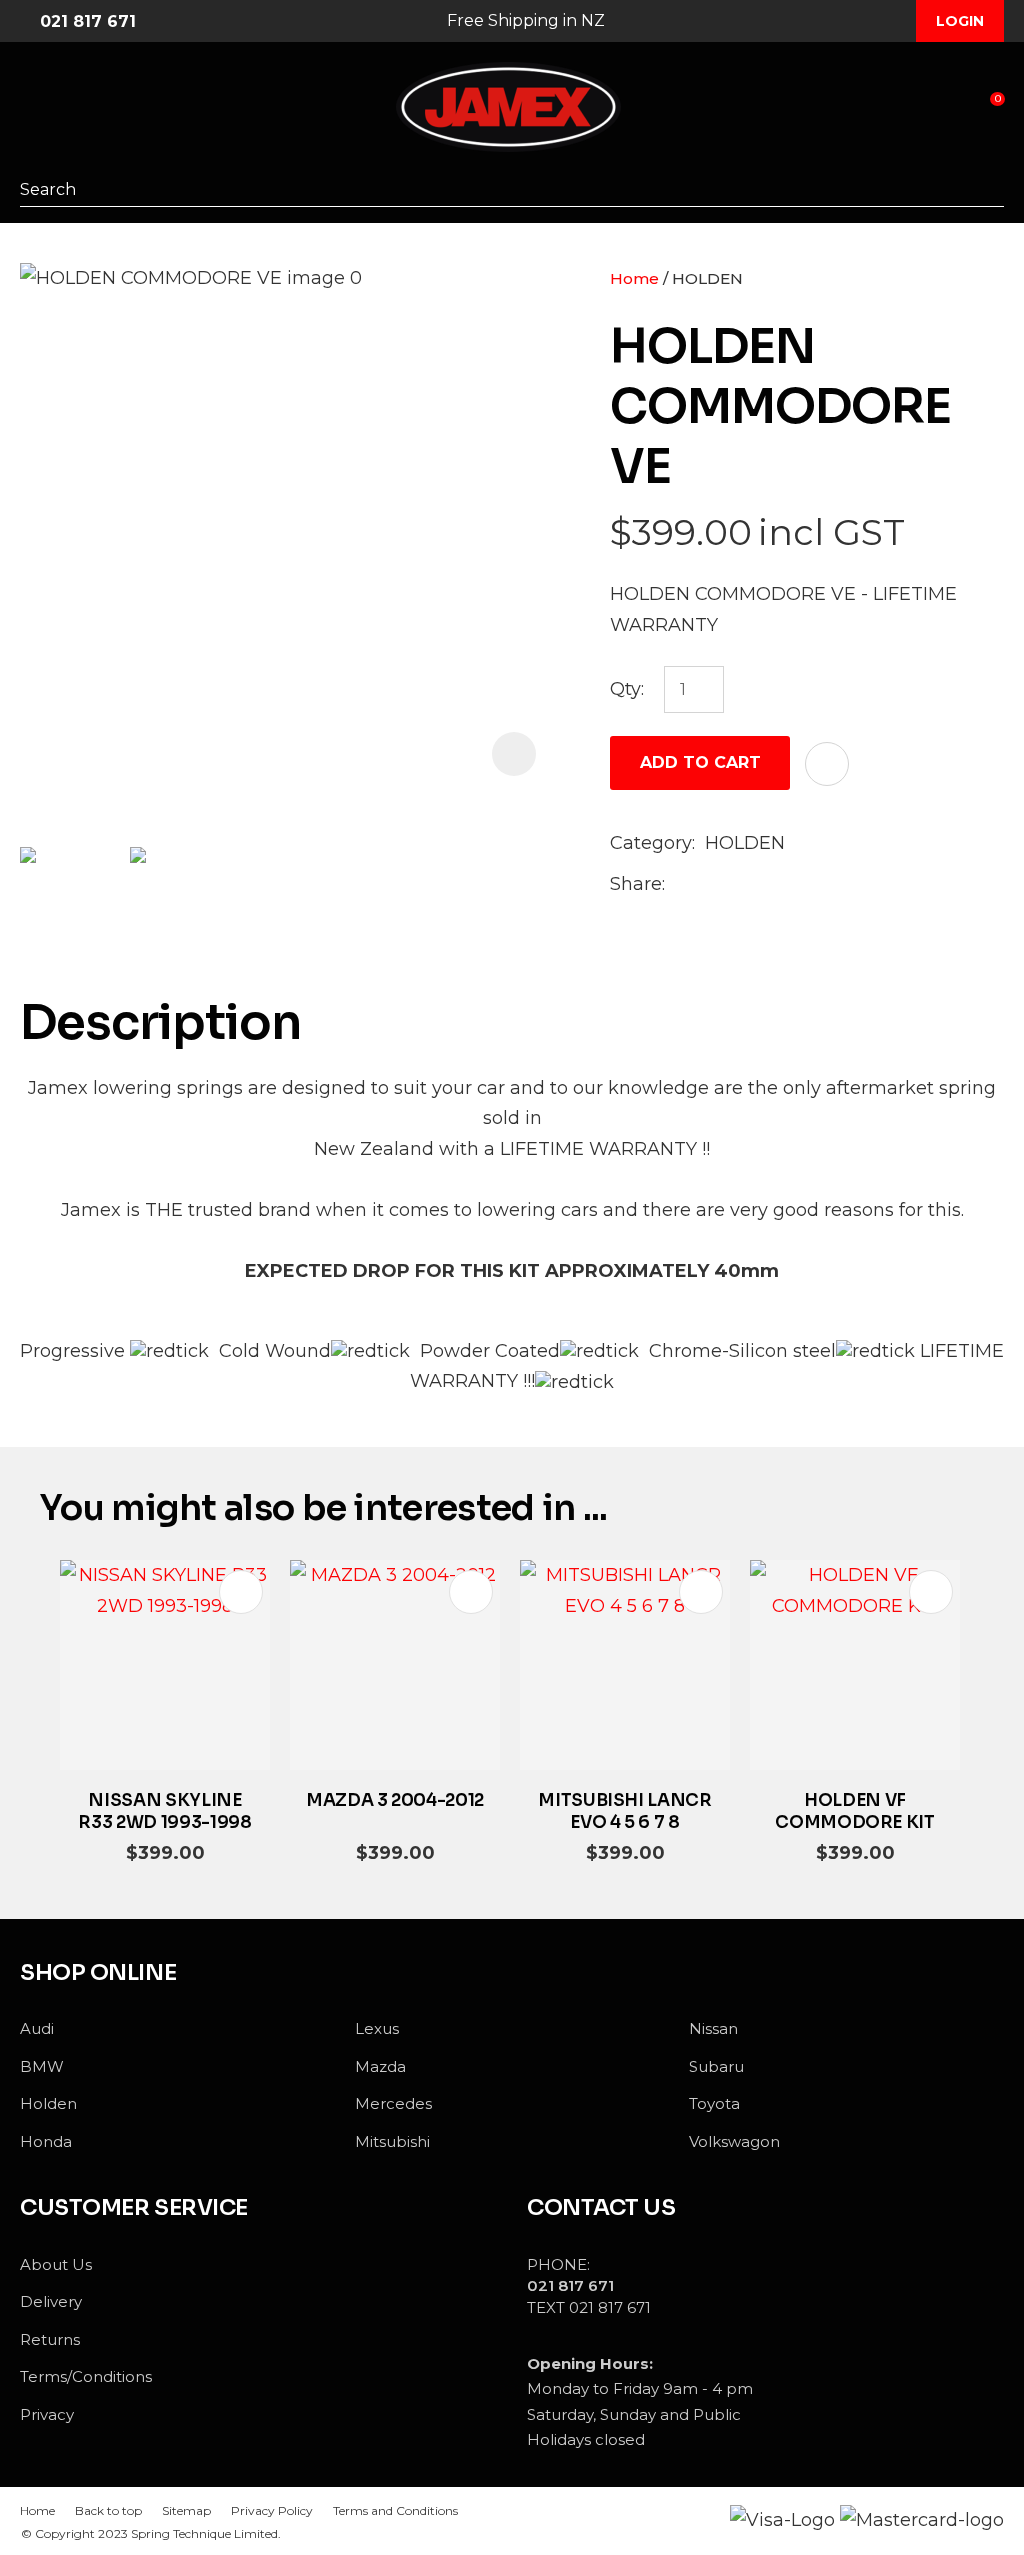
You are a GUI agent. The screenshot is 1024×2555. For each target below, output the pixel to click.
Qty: (627, 689)
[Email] (738, 885)
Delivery (51, 2301)
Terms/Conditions (86, 2376)
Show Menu (32, 108)
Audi (37, 2028)
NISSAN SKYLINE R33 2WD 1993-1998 (164, 1811)
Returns (50, 2339)
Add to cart (700, 762)
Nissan (713, 2028)
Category (651, 843)
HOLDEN (707, 278)
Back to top (108, 2510)
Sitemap (186, 2510)
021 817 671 (88, 21)
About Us (56, 2264)
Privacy (47, 2414)
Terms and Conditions (395, 2510)
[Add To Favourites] (827, 764)
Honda (46, 2141)
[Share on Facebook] (678, 885)
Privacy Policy (272, 2510)
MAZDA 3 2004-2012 (395, 1800)
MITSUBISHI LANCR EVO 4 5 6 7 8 (625, 1811)
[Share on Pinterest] (770, 885)
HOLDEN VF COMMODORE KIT (855, 1811)
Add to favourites (241, 1592)
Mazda (380, 2066)
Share (636, 884)
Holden (48, 2103)
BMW (42, 2066)
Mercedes (393, 2103)
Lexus (377, 2028)
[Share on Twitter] (706, 885)
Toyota (714, 2103)
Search (989, 189)
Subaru (716, 2066)
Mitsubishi (392, 2141)
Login (960, 21)
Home (634, 278)
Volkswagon (734, 2141)
